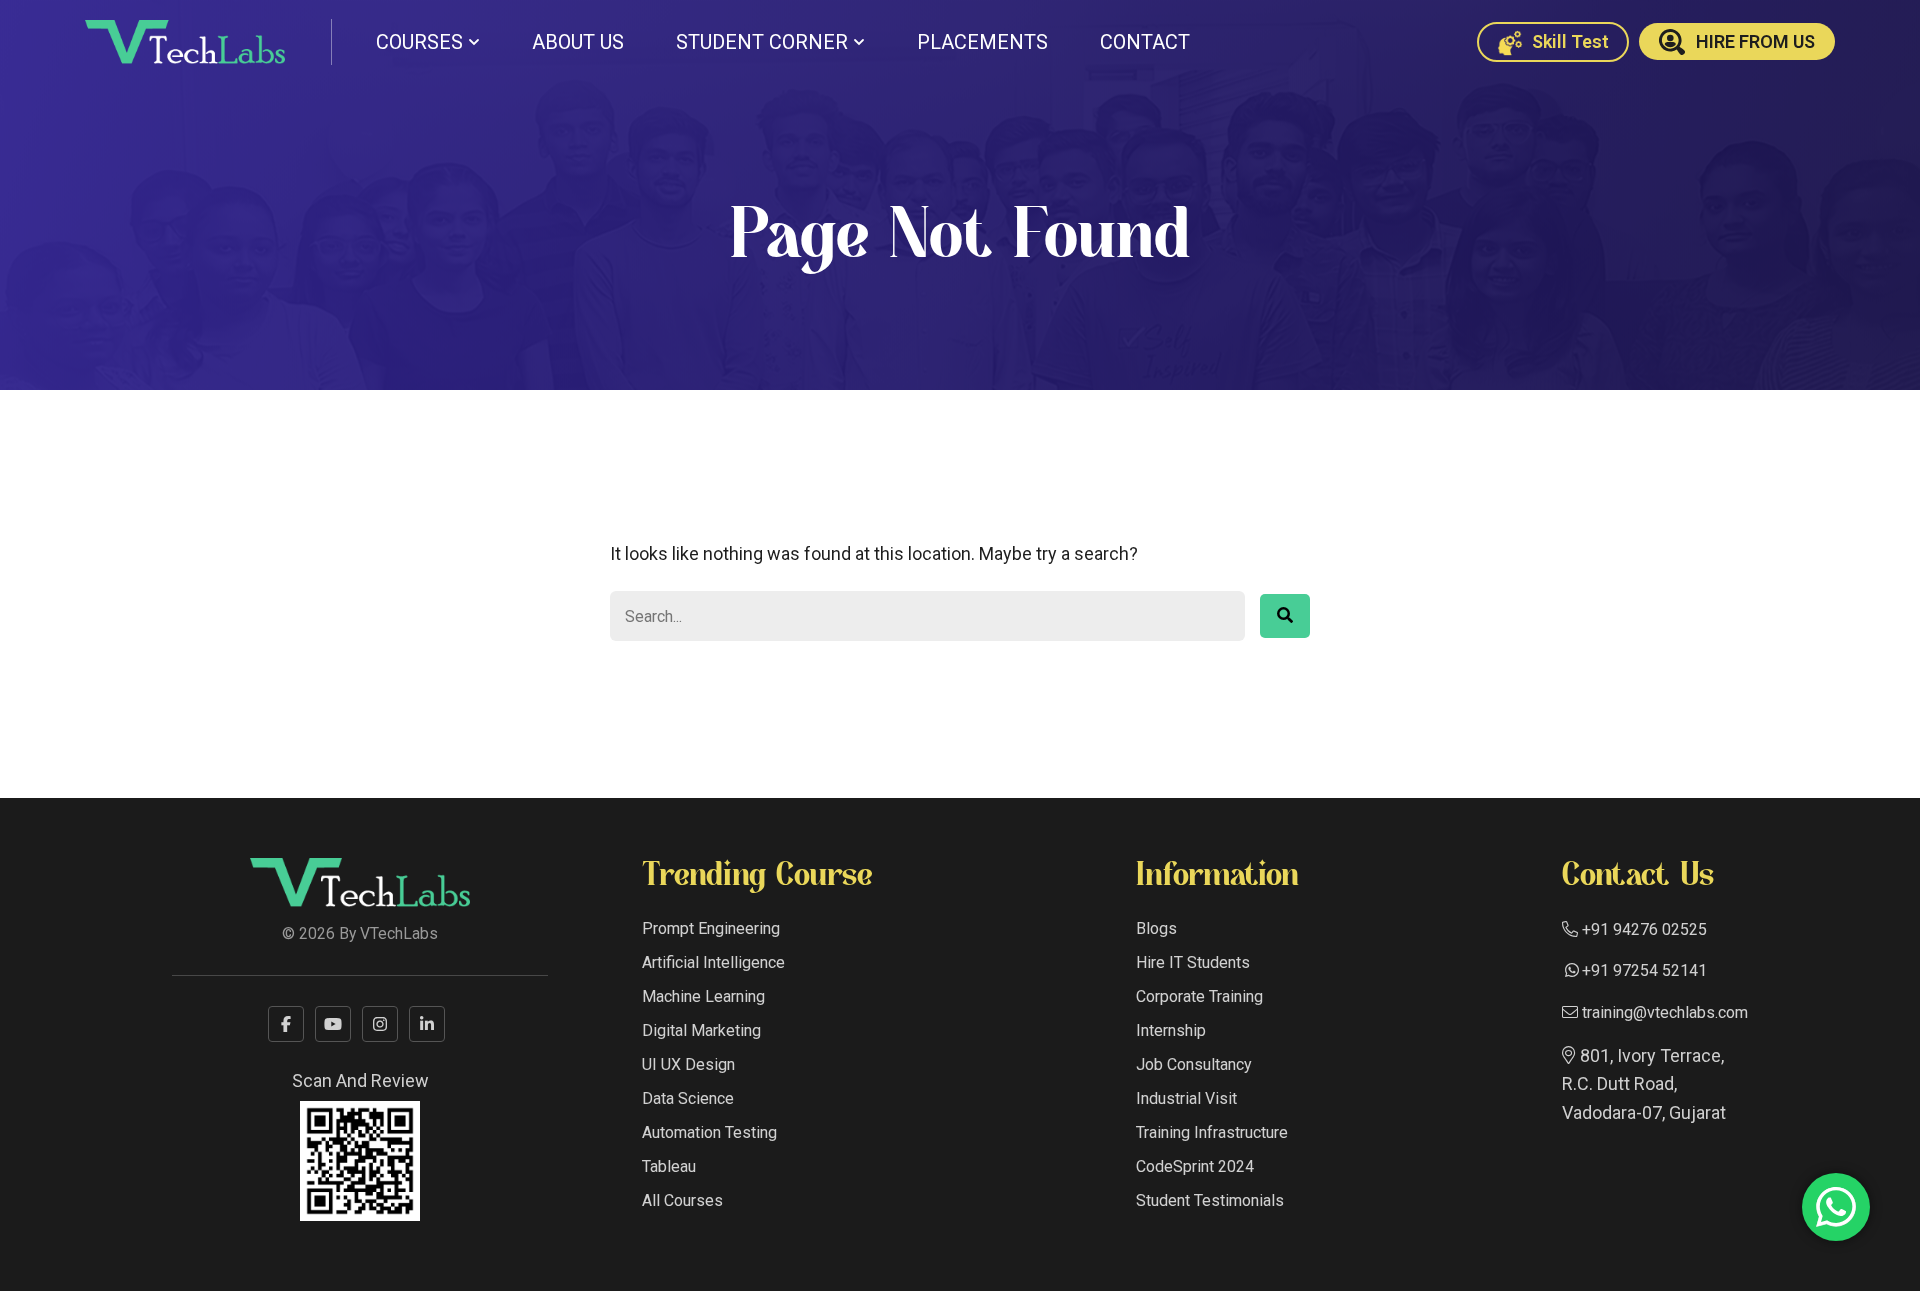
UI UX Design (688, 1064)
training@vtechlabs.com (1663, 1012)
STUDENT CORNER (762, 42)
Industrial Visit (1186, 1098)
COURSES (419, 42)
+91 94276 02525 (1642, 929)
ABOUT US (578, 42)
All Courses (682, 1200)
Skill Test (1568, 41)
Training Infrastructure (1212, 1132)
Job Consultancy (1194, 1064)
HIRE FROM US (1755, 41)
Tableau (669, 1166)
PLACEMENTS (982, 42)
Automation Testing (709, 1132)
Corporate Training (1199, 996)
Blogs (1156, 928)
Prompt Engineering (711, 928)
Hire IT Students (1193, 962)
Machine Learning (703, 996)
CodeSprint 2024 (1195, 1166)
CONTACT (1145, 42)
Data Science (688, 1098)
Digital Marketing (701, 1030)
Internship (1171, 1030)
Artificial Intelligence (713, 962)
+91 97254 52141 (1644, 970)
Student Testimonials (1210, 1200)
